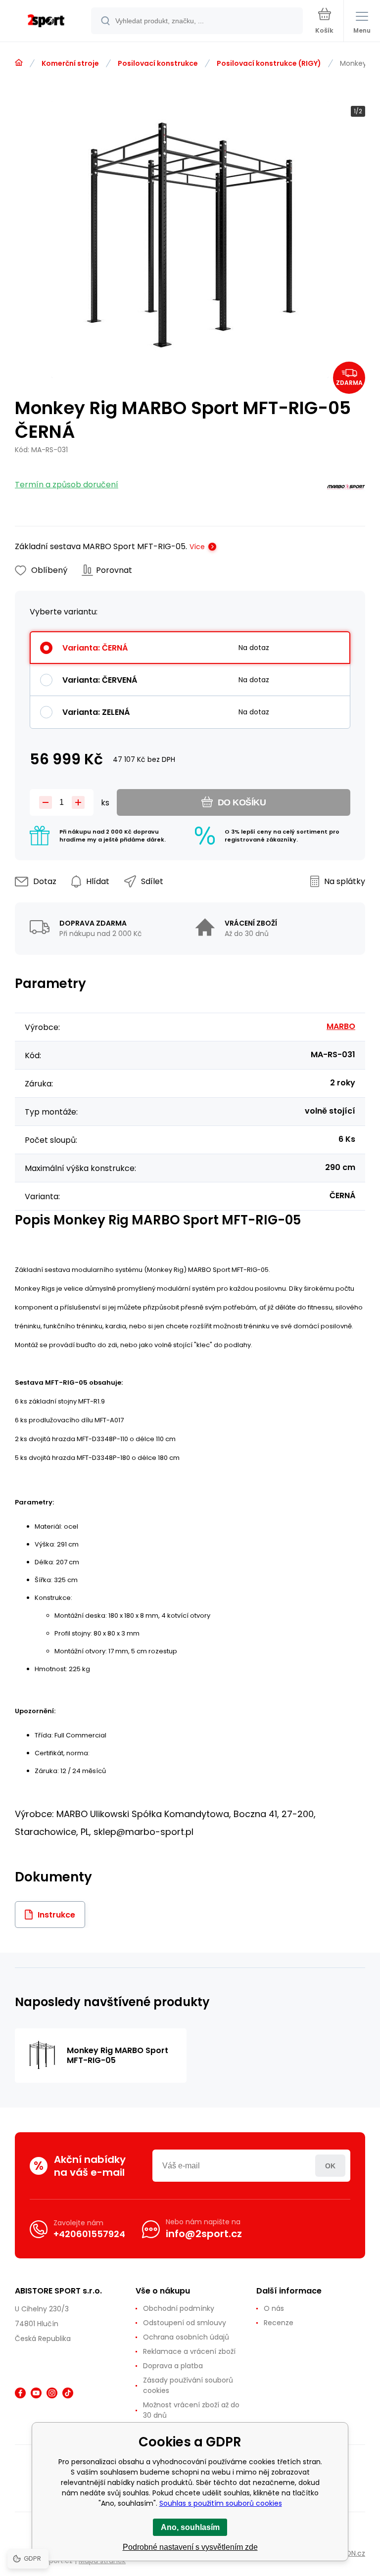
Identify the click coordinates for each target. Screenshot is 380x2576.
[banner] (46, 22)
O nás (274, 2308)
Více (197, 547)
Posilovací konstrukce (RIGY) (269, 63)
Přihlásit (330, 2166)
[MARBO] (346, 489)
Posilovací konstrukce (158, 63)
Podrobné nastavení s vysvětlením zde (190, 2547)
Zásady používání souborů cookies (188, 2385)
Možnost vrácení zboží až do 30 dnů (191, 2410)
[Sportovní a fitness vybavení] (19, 63)
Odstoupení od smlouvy (185, 2323)
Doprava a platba (173, 2366)
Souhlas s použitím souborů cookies (221, 2503)
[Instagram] (52, 2393)
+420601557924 (89, 2234)
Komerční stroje (70, 63)
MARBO (341, 1026)
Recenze (279, 2323)
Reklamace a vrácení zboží (189, 2351)
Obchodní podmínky (179, 2308)
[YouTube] (36, 2393)
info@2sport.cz (204, 2234)
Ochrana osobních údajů (186, 2337)
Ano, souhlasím (190, 2527)
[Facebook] (20, 2393)
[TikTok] (68, 2393)
